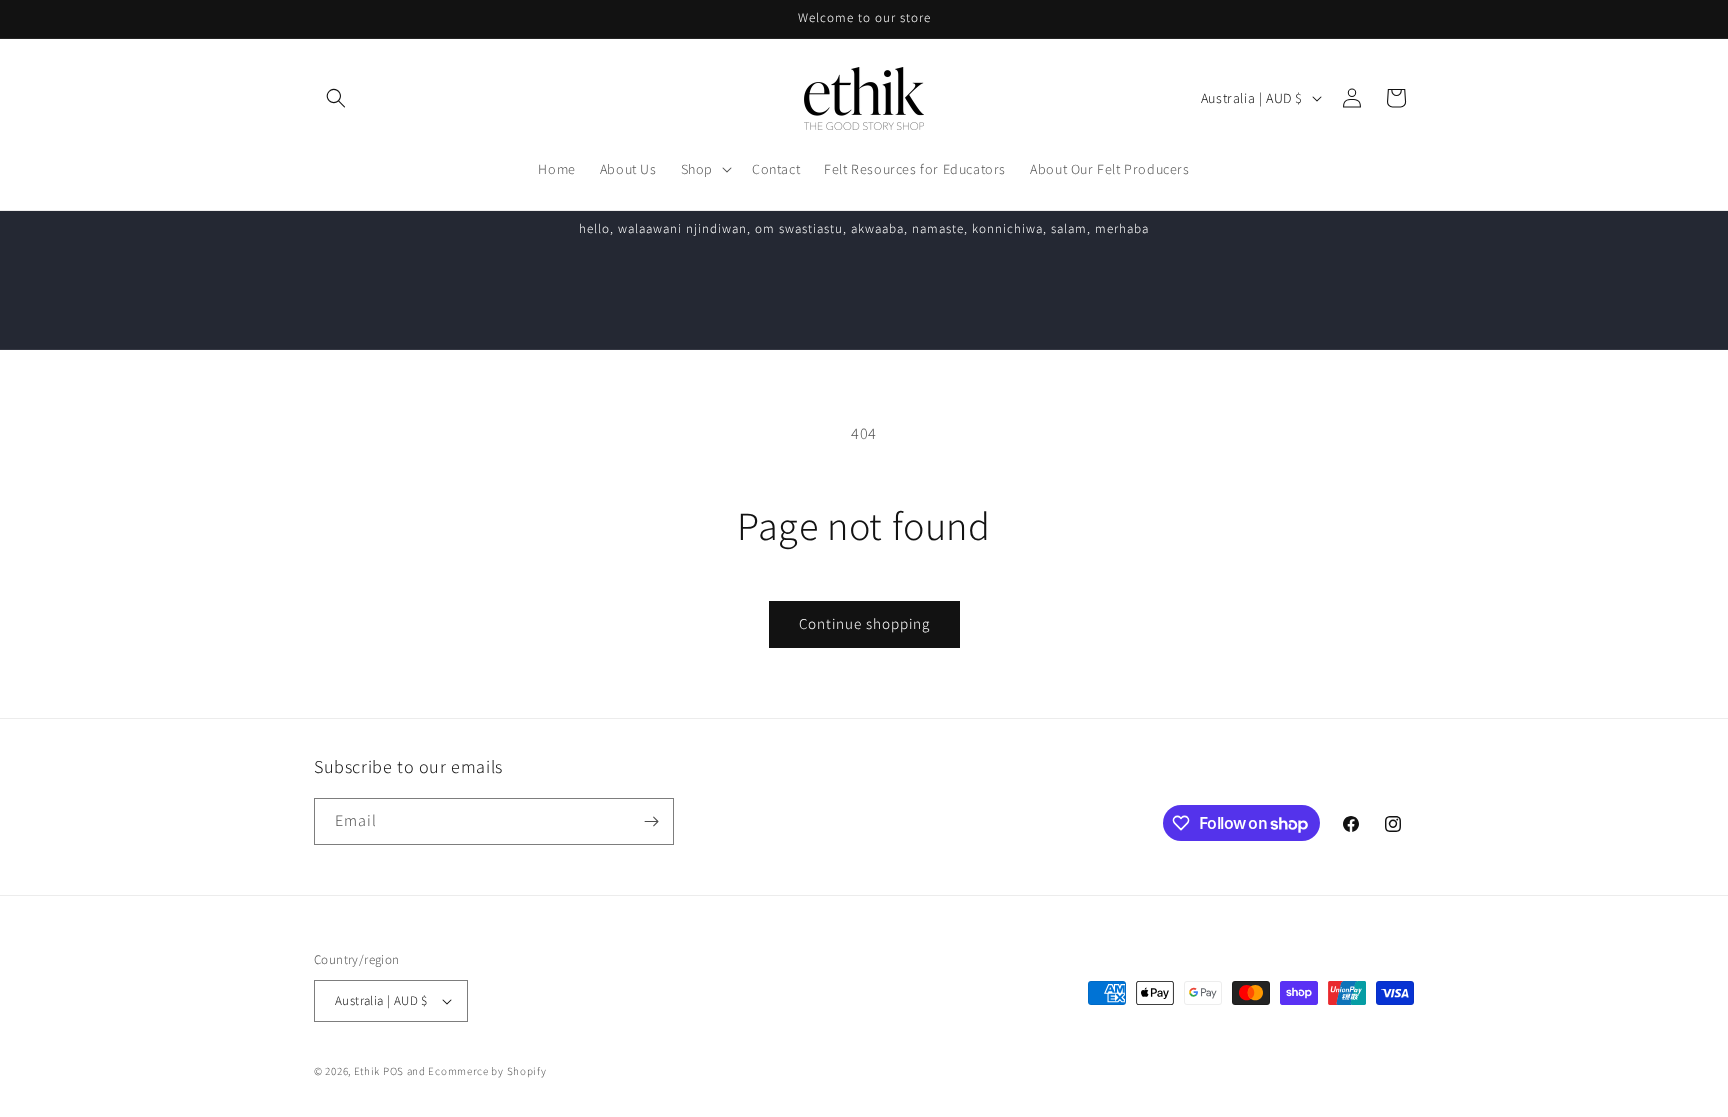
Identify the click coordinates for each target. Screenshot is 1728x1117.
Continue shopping (864, 623)
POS (393, 1071)
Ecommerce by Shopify (487, 1071)
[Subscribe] (651, 821)
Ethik (367, 1071)
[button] (336, 98)
